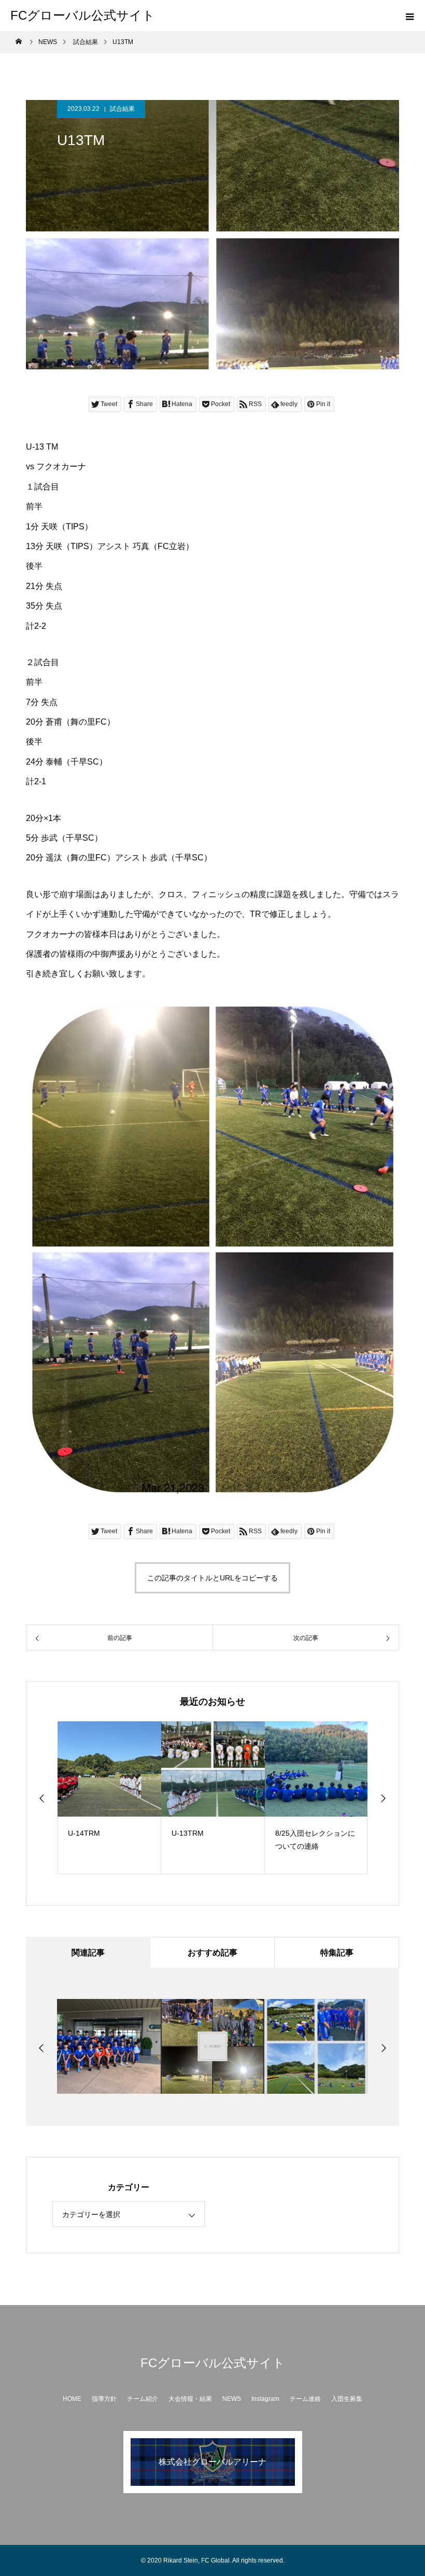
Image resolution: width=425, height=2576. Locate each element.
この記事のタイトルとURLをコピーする (212, 1578)
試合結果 (122, 109)
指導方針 (104, 2399)
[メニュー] (409, 16)
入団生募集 (347, 2399)
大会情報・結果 (190, 2399)
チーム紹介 (143, 2399)
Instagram (265, 2399)
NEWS (232, 2399)
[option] (109, 1798)
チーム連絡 (305, 2399)
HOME (72, 2399)
